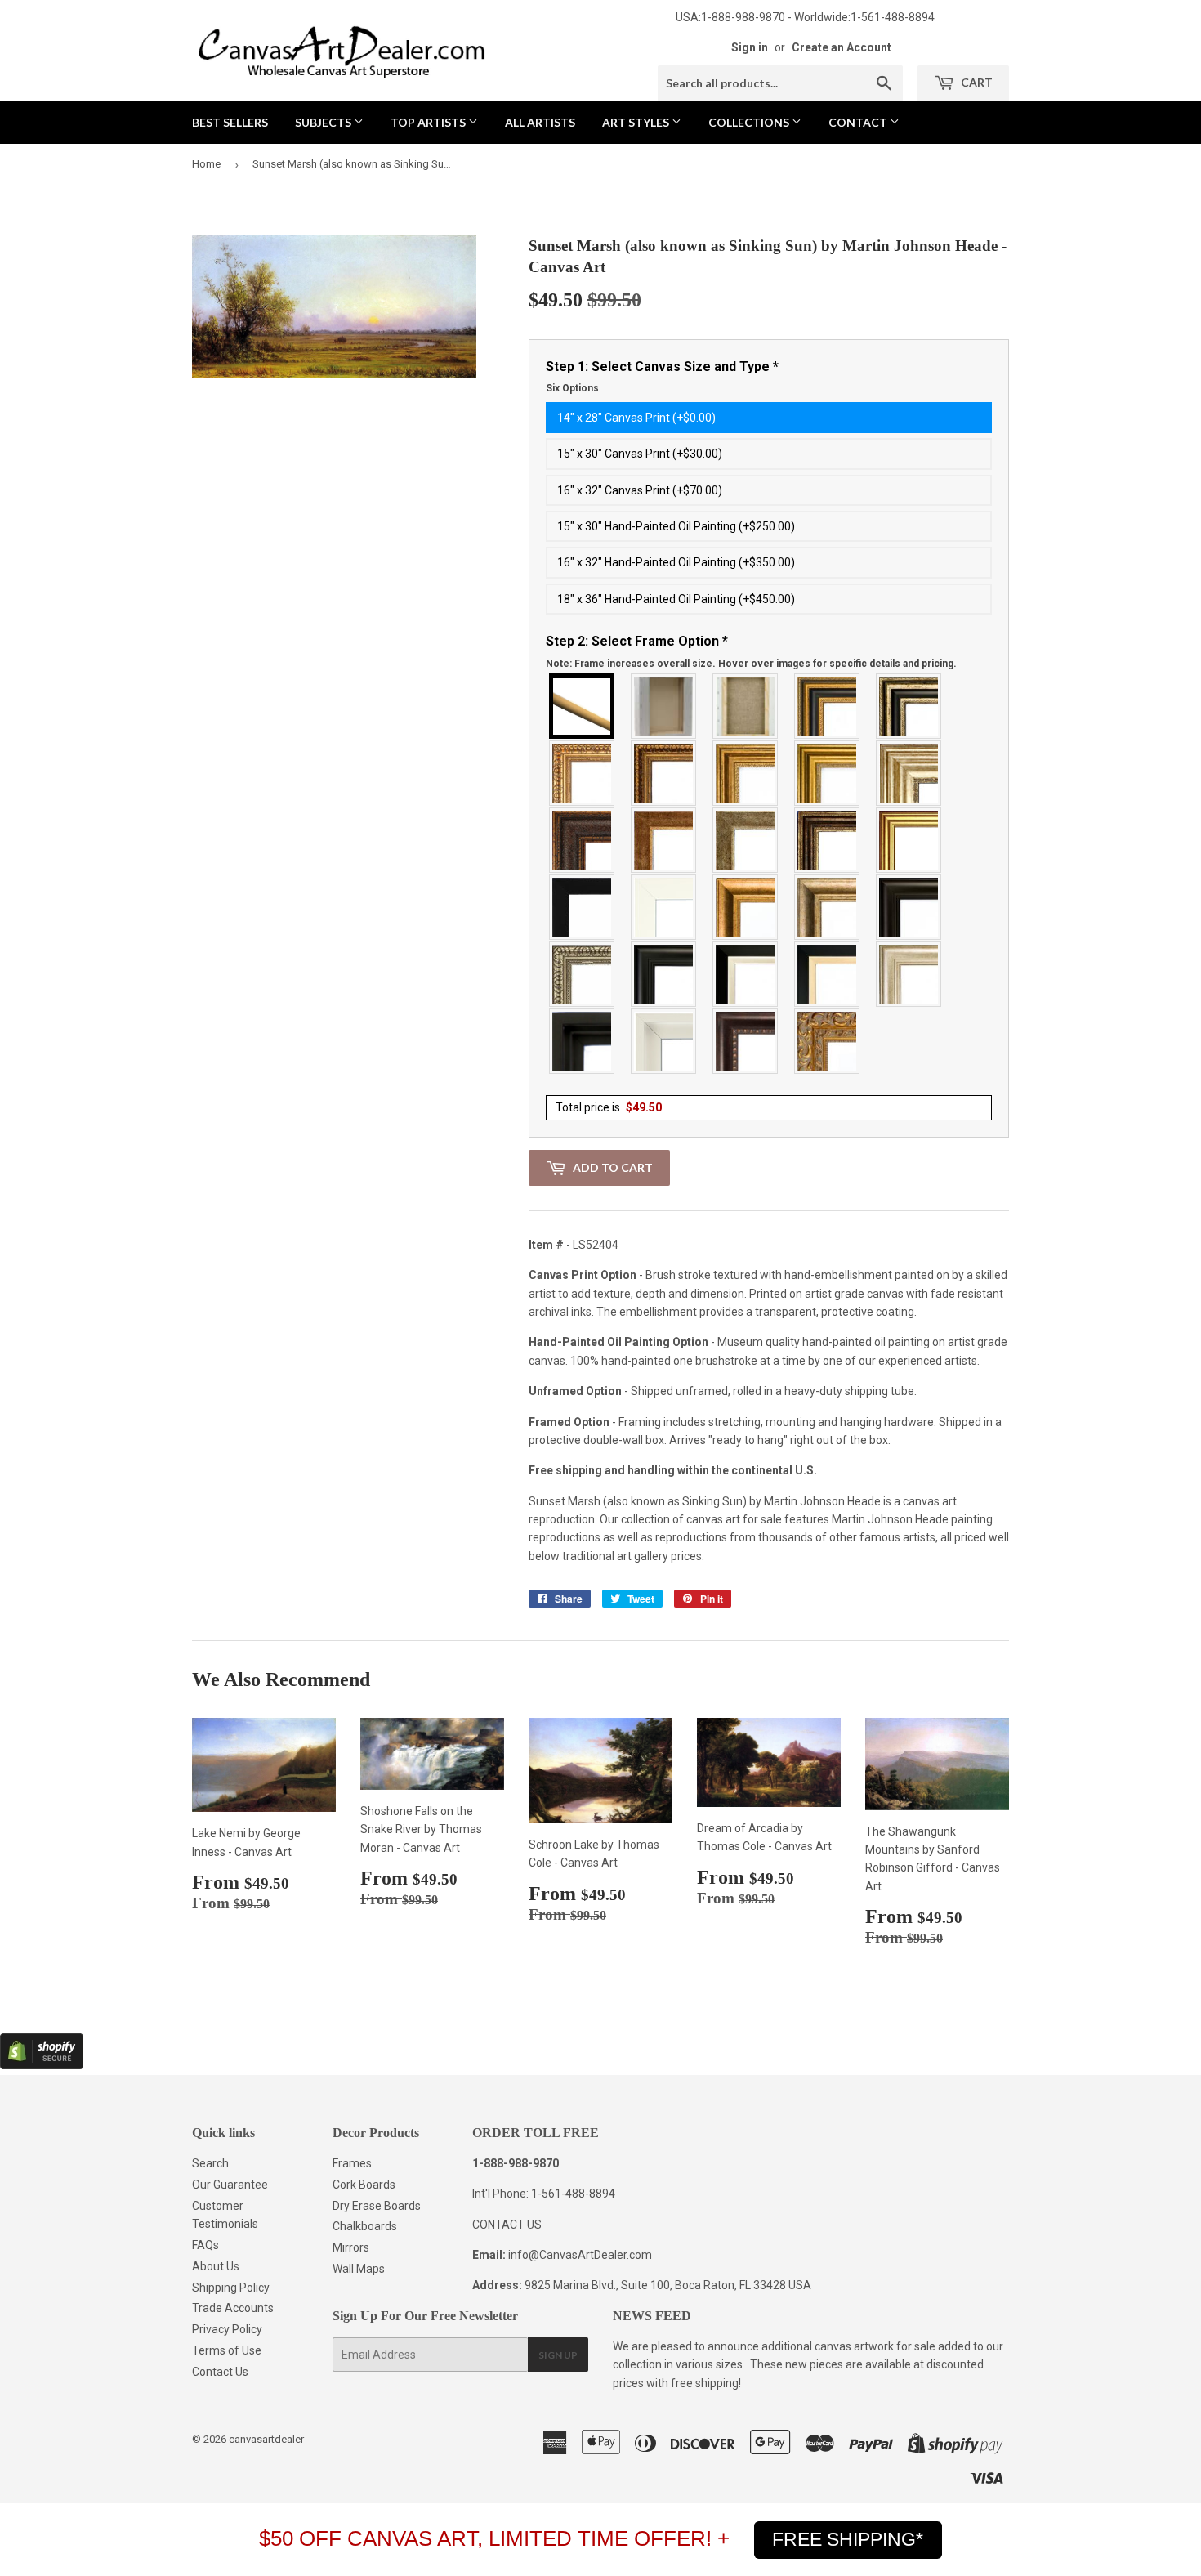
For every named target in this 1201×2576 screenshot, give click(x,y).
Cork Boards (364, 2185)
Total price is (609, 1107)
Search (210, 2163)
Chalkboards (365, 2226)
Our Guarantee (230, 2185)
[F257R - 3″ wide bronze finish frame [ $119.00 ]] (746, 773)
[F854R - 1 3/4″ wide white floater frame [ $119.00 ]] (664, 1041)
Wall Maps (359, 2269)
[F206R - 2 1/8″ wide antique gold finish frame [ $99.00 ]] (664, 840)
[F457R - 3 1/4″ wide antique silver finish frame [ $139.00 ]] (828, 907)
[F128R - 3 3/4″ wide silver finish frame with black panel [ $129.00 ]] (909, 706)
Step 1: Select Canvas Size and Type (662, 377)
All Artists (540, 122)
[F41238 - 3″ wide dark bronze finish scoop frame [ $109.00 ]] (746, 1041)
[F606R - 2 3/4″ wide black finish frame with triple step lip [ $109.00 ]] (664, 974)
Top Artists (429, 122)
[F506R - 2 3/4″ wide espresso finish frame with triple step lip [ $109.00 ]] (909, 907)
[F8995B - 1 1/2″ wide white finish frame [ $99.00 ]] (664, 907)
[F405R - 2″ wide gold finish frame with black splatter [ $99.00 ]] (909, 840)
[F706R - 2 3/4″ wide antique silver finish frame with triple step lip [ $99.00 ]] (909, 974)
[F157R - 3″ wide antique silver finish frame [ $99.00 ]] (909, 773)
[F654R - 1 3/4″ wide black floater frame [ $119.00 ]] (583, 1041)
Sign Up (558, 2355)
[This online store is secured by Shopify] (42, 2065)
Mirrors (351, 2247)
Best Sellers (230, 122)
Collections (750, 122)
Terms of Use (227, 2350)
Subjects (324, 122)
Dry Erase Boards (377, 2206)
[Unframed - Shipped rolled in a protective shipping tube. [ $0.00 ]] (583, 706)
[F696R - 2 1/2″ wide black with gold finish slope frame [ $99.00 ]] (828, 974)
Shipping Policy (231, 2288)
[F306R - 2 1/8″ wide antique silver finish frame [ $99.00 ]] (746, 840)
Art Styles (637, 122)
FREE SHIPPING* (848, 2539)
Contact (859, 122)
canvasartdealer (266, 2439)
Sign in (750, 47)
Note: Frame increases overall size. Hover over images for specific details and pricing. (751, 664)
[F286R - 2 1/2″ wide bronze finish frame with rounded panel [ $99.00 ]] (828, 840)
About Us (216, 2266)
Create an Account (842, 47)
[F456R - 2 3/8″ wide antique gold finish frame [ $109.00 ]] (583, 773)
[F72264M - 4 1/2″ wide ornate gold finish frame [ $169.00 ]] (828, 1041)
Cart (976, 82)
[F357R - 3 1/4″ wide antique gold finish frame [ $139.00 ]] (746, 907)
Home (206, 164)
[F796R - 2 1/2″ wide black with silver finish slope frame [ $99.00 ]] (746, 974)
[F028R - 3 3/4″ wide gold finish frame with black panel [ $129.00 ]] (828, 706)
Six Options (572, 388)
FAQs (205, 2245)
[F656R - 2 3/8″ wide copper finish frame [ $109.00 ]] (664, 773)
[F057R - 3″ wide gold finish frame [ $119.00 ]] (828, 773)
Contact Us (220, 2372)
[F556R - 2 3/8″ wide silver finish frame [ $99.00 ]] (583, 974)
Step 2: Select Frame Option (751, 651)
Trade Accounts (233, 2308)
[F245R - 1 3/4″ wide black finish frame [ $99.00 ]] (583, 907)
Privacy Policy (227, 2329)
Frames (352, 2163)
